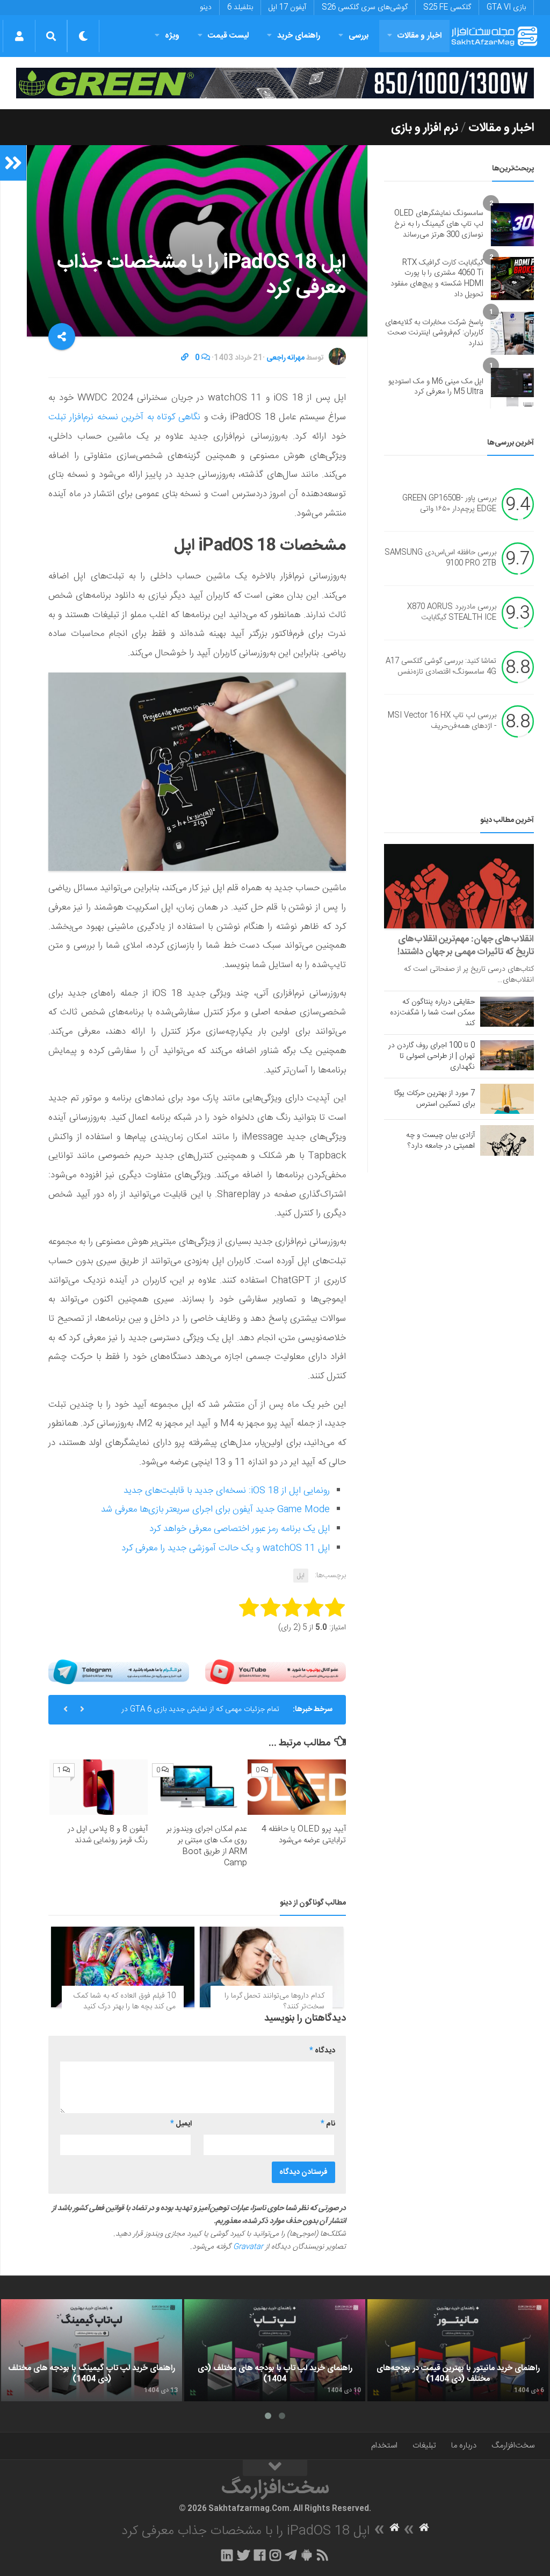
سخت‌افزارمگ (513, 2446)
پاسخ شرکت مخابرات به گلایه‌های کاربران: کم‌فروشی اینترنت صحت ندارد (434, 333)
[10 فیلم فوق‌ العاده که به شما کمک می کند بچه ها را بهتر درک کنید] (123, 1967)
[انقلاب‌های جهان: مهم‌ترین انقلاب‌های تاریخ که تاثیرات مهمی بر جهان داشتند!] (459, 886)
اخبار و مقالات (419, 36)
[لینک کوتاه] (185, 358)
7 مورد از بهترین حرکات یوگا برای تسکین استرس (435, 1099)
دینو (206, 8)
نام (328, 2124)
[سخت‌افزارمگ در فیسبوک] (260, 2555)
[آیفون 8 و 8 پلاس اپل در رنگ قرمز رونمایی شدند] (99, 1787)
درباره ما (464, 2446)
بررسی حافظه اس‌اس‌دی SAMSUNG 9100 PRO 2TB (440, 559)
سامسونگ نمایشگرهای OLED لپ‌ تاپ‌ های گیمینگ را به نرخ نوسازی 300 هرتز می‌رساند (439, 224)
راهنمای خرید (299, 36)
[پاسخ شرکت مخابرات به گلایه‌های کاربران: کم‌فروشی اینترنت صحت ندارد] (512, 333)
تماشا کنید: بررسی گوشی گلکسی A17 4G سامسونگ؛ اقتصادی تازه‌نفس (441, 667)
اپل (301, 1576)
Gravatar (248, 2247)
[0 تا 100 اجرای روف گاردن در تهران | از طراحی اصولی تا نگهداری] (507, 1055)
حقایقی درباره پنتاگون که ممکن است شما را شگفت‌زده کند (432, 1013)
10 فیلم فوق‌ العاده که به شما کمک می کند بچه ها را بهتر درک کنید (125, 2001)
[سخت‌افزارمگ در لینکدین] (227, 2555)
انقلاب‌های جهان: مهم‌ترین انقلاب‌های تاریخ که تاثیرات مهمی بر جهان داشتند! (466, 946)
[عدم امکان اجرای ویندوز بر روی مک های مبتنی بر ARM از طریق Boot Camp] (197, 1787)
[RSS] (323, 2555)
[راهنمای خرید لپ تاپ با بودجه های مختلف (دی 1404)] (275, 2350)
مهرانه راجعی (285, 358)
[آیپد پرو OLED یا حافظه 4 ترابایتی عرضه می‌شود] (297, 1787)
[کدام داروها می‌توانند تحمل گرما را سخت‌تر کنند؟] (272, 1967)
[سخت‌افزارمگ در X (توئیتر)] (243, 2555)
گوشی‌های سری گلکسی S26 (365, 8)
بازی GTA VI (506, 8)
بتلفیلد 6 (240, 8)
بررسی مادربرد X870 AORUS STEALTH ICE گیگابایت (452, 613)
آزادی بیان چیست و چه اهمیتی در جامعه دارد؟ (440, 1141)
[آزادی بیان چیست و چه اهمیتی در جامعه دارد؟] (507, 1140)
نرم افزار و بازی (425, 128)
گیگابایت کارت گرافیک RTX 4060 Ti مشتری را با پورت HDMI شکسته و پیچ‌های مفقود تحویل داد (437, 279)
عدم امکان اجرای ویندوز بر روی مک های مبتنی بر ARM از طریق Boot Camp (207, 1846)
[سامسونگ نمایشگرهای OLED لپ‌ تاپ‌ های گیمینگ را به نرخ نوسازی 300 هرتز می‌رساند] (512, 225)
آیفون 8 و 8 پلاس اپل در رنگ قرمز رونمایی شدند (108, 1835)
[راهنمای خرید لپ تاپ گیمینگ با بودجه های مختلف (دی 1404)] (92, 2350)
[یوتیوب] (276, 1672)
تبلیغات (424, 2446)
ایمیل (181, 2124)
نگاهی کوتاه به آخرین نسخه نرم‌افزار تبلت (124, 417)
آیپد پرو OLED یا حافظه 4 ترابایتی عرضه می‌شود (304, 1835)
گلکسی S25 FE (447, 8)
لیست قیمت (228, 36)
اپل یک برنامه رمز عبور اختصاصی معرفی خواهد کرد (240, 1529)
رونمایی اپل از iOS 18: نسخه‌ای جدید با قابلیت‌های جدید (227, 1491)
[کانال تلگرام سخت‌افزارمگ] (291, 2555)
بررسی (359, 36)
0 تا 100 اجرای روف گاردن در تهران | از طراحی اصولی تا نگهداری (432, 1056)
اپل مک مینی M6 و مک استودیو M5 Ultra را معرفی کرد (436, 387)
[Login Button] (19, 36)
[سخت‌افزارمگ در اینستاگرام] (275, 2555)
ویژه (172, 36)
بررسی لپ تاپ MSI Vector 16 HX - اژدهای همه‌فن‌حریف (442, 721)
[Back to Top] (275, 2468)
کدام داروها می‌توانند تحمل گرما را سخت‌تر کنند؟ (274, 2001)
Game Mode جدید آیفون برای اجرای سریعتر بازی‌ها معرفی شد (215, 1509)
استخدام (384, 2446)
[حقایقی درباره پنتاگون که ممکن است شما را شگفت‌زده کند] (507, 1012)
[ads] (275, 83)
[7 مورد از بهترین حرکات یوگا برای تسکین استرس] (507, 1099)
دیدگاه (322, 2051)
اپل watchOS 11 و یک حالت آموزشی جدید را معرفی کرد (226, 1548)
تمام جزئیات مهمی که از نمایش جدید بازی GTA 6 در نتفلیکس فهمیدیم (200, 1714)
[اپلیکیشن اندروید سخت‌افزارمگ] (306, 2555)
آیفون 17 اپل (287, 8)
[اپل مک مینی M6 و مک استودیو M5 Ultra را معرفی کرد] (512, 387)
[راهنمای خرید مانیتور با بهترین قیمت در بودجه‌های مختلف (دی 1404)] (458, 2350)
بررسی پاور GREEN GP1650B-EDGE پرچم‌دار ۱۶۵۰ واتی (449, 504)
